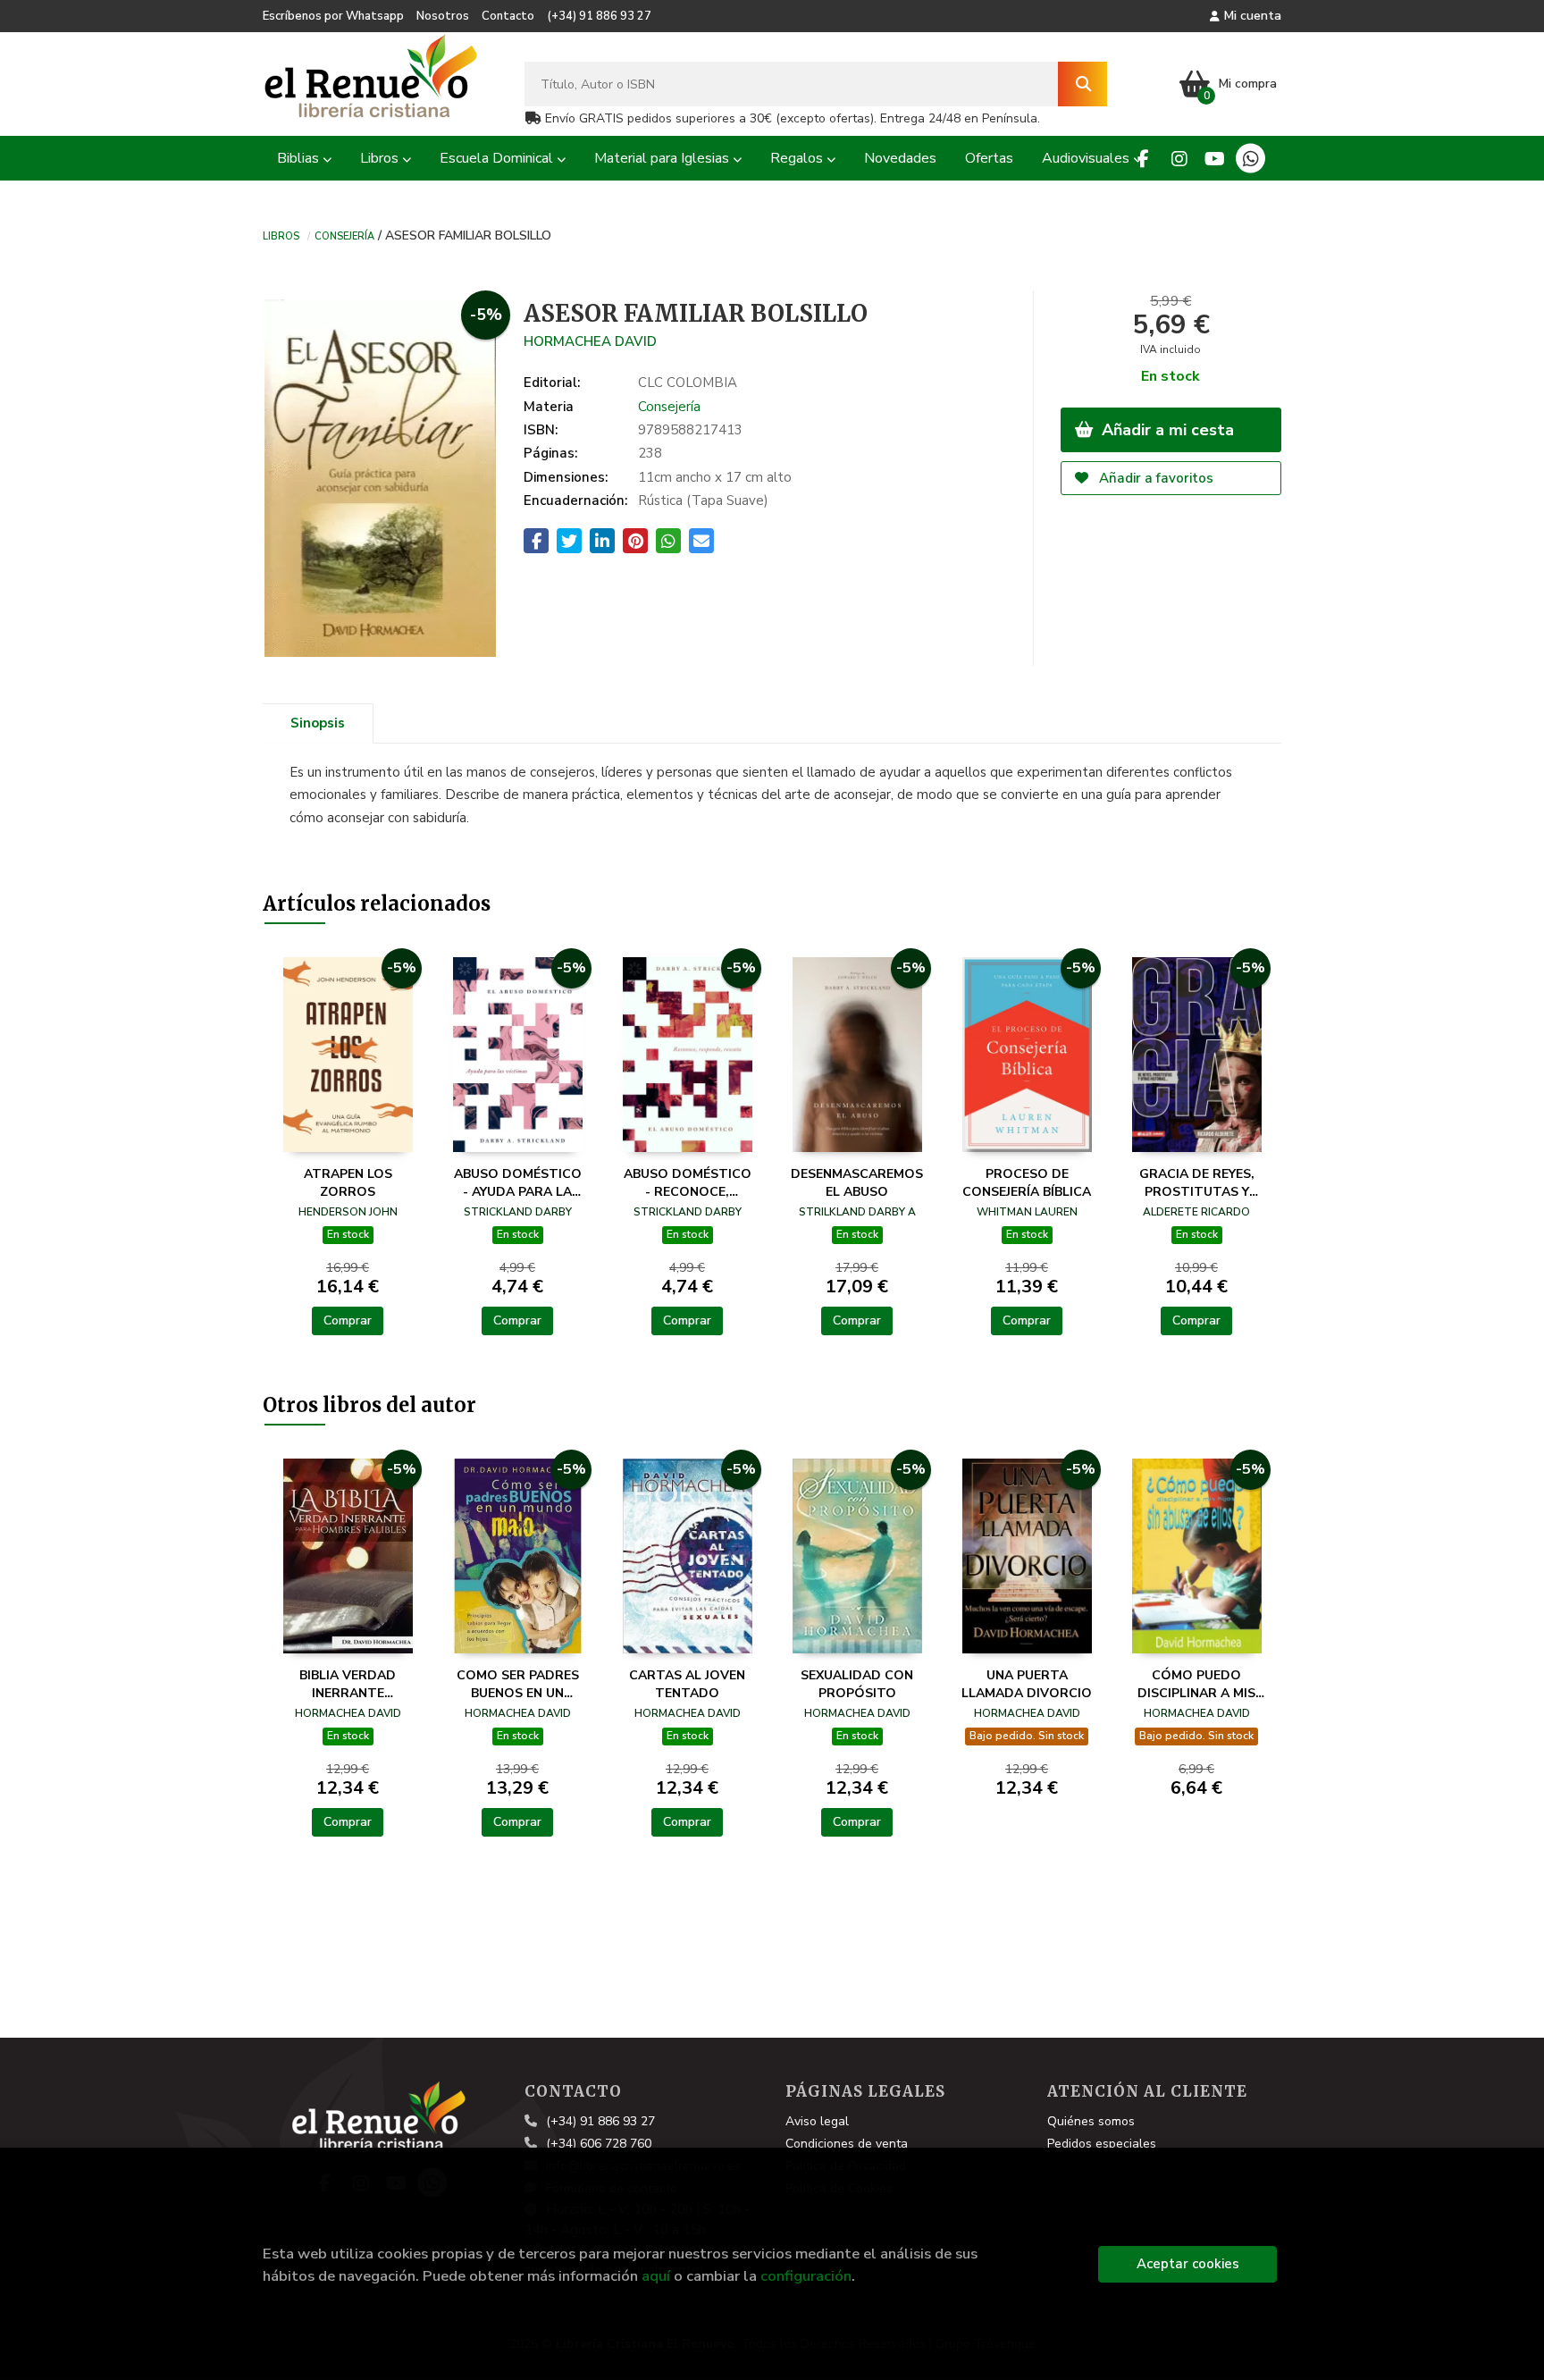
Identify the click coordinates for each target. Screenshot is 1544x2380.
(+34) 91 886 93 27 (599, 16)
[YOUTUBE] (1215, 159)
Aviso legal (817, 2121)
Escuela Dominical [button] (498, 158)
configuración (806, 2276)
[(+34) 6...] (1250, 159)
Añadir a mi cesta (1166, 430)
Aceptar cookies (1188, 2264)
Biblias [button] (300, 158)
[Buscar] (1082, 84)
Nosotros (443, 16)
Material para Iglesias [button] (663, 158)
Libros (281, 235)
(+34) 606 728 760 (599, 2144)
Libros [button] (381, 158)
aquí (656, 2276)
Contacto (508, 16)
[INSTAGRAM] (1179, 159)
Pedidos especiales (1102, 2144)
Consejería (344, 235)
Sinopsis (318, 723)
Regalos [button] (798, 158)
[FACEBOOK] (1143, 159)
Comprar (348, 1320)
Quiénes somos (1091, 2121)
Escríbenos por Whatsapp (333, 16)
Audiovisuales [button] (1087, 158)
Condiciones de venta (847, 2144)
